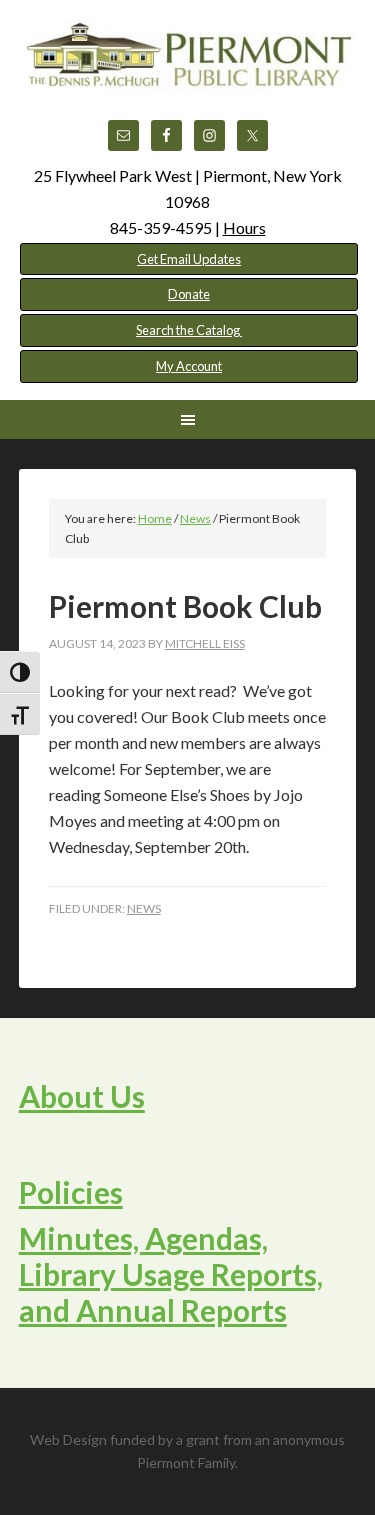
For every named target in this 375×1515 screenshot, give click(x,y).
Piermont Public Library (188, 70)
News (144, 908)
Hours (244, 227)
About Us (82, 1096)
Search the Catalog (189, 330)
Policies (71, 1192)
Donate (189, 294)
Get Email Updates (189, 259)
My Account (189, 366)
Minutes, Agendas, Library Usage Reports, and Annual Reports (171, 1274)
